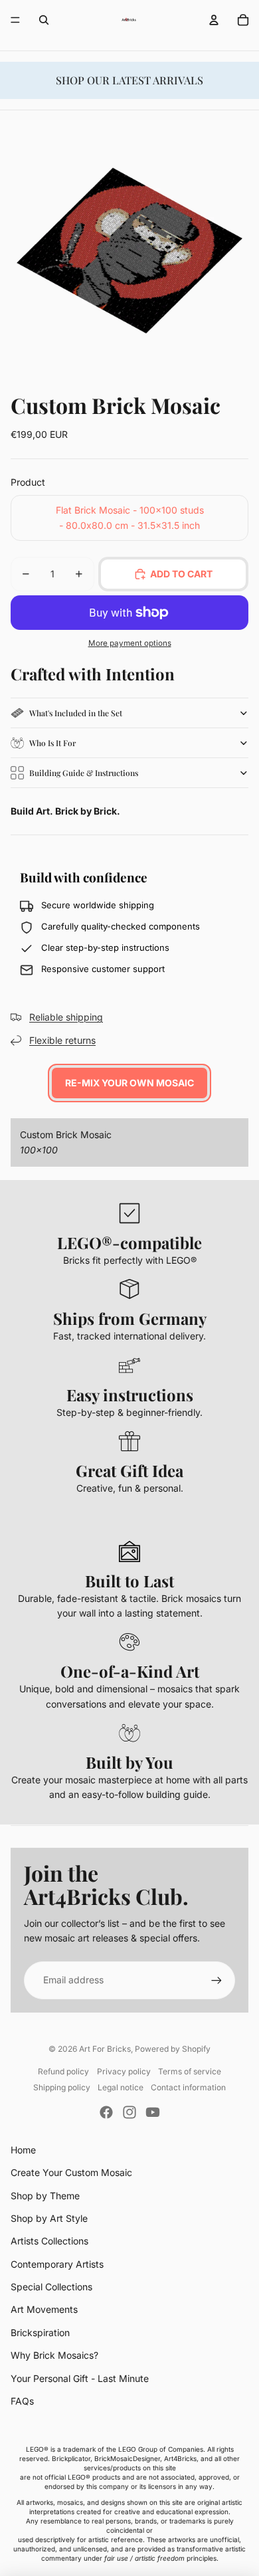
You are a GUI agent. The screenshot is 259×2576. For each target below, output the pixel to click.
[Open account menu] (214, 20)
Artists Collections (49, 2241)
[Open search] (44, 20)
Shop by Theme (45, 2196)
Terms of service (190, 2071)
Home (23, 2150)
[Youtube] (153, 2112)
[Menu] (15, 20)
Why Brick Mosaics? (54, 2355)
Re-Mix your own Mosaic (129, 1083)
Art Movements (44, 2309)
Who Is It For (52, 743)
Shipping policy (62, 2087)
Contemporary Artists (57, 2264)
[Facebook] (106, 2112)
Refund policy (63, 2071)
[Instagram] (129, 2112)
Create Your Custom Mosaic (71, 2172)
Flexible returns (62, 1040)
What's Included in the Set (76, 713)
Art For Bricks (105, 2049)
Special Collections (51, 2287)
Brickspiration (40, 2332)
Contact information (188, 2087)
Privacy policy (124, 2071)
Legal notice (121, 2087)
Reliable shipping (66, 1017)
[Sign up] (216, 1980)
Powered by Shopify (173, 2049)
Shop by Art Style (49, 2218)
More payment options (130, 643)
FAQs (22, 2401)
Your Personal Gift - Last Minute (80, 2378)
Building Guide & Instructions (84, 773)
